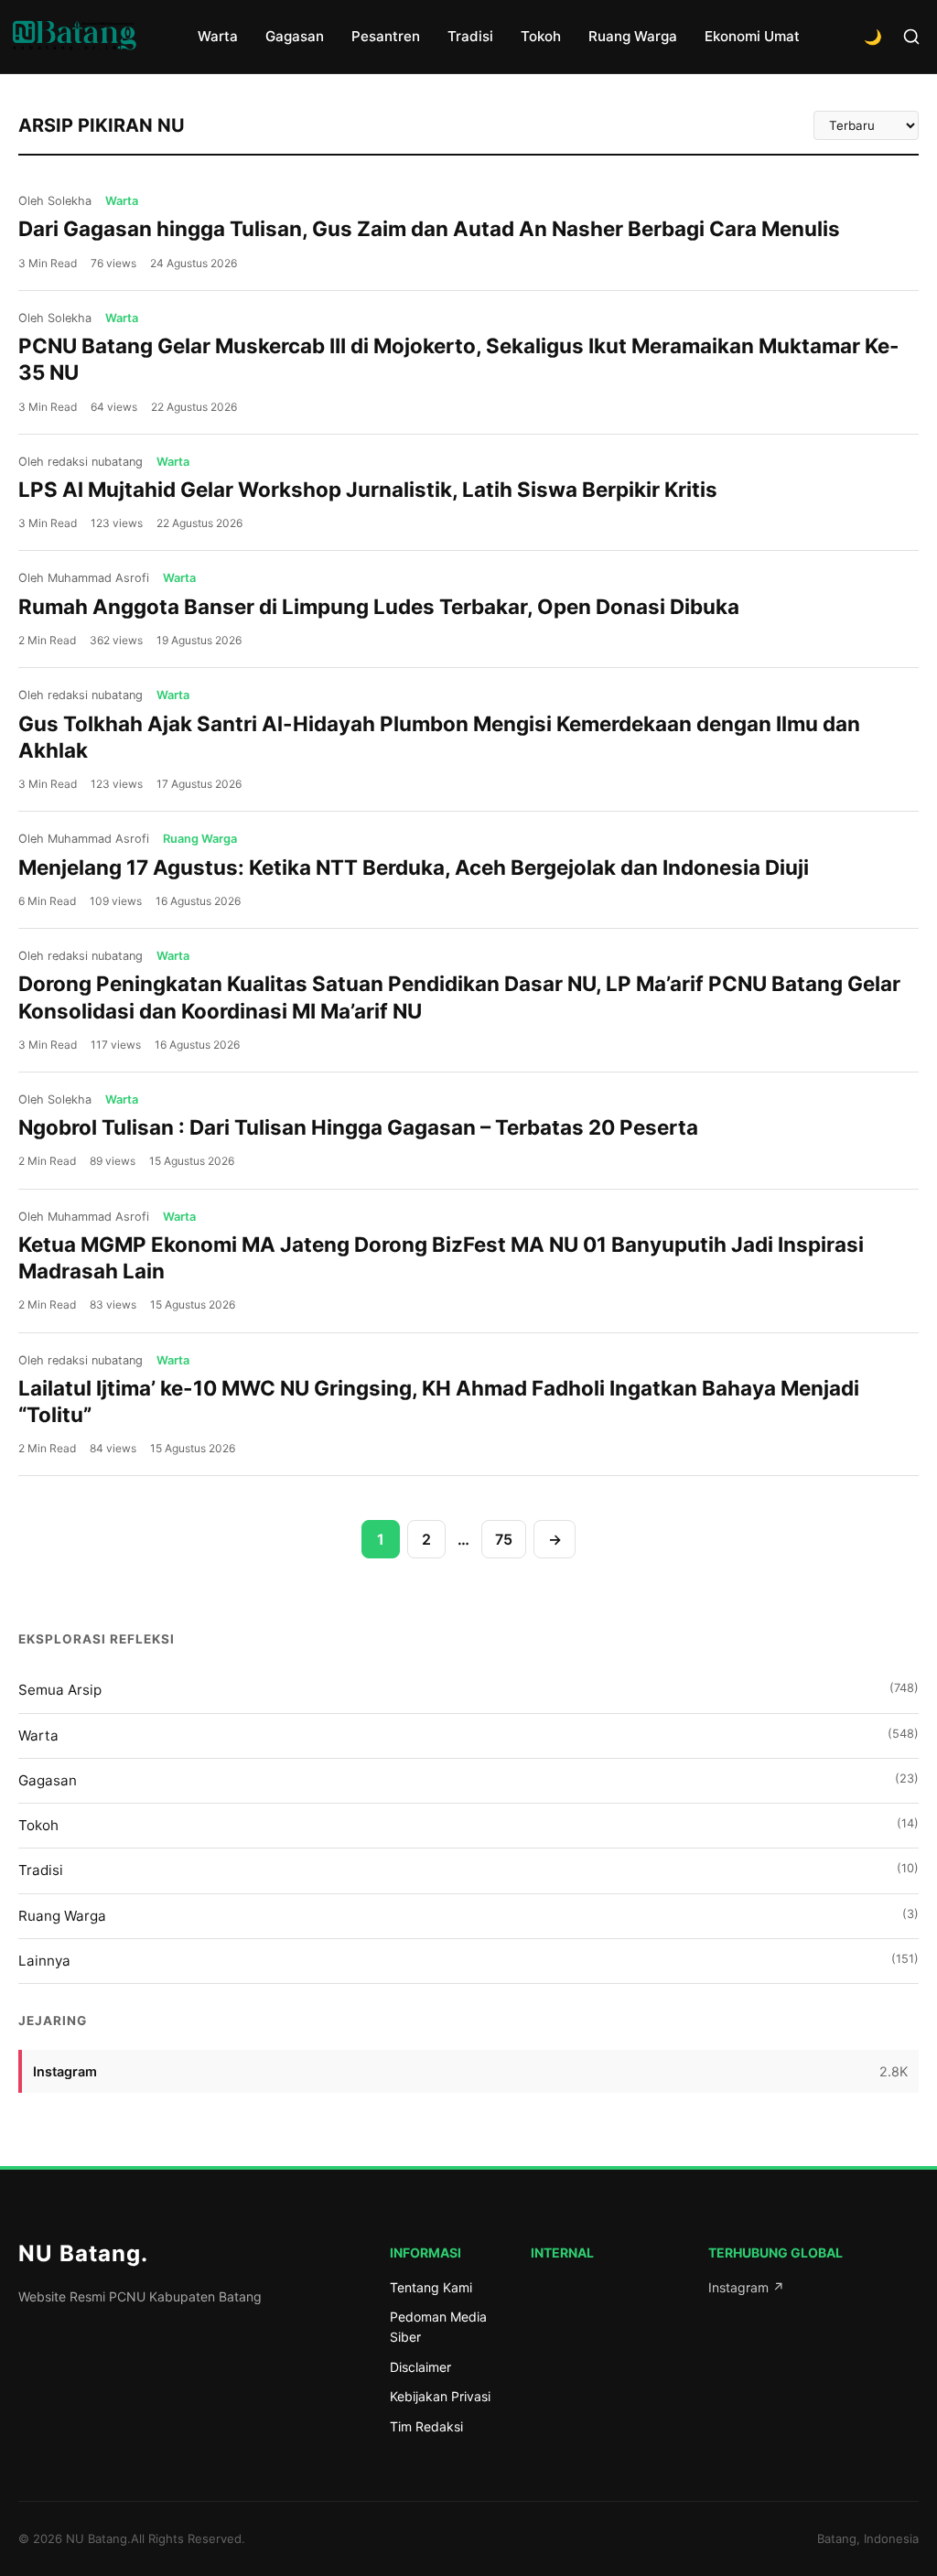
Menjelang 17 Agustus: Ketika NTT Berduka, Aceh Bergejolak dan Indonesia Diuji (414, 867)
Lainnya (468, 1961)
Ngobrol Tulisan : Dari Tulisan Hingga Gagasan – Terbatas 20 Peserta (358, 1127)
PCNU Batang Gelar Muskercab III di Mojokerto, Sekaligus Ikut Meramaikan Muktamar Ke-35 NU (459, 359)
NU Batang (83, 2253)
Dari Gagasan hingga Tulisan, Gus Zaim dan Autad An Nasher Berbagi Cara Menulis (429, 228)
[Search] (911, 37)
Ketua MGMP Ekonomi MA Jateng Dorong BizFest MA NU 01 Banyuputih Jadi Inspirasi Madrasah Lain (441, 1257)
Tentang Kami (431, 2287)
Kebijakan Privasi (440, 2396)
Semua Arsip (468, 1690)
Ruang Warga (633, 36)
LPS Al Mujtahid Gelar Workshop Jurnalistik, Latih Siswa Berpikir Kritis (368, 489)
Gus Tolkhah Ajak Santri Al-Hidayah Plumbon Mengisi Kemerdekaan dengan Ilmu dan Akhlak (439, 737)
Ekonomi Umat (752, 36)
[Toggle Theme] (873, 37)
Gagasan (295, 36)
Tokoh (541, 36)
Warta (218, 36)
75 (504, 1539)
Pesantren (386, 36)
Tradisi (470, 36)
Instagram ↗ (746, 2287)
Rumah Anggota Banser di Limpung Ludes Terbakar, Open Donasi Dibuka (379, 606)
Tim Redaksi (426, 2426)
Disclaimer (420, 2367)
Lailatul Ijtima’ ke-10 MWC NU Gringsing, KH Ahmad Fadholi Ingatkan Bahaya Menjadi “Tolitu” (439, 1401)
